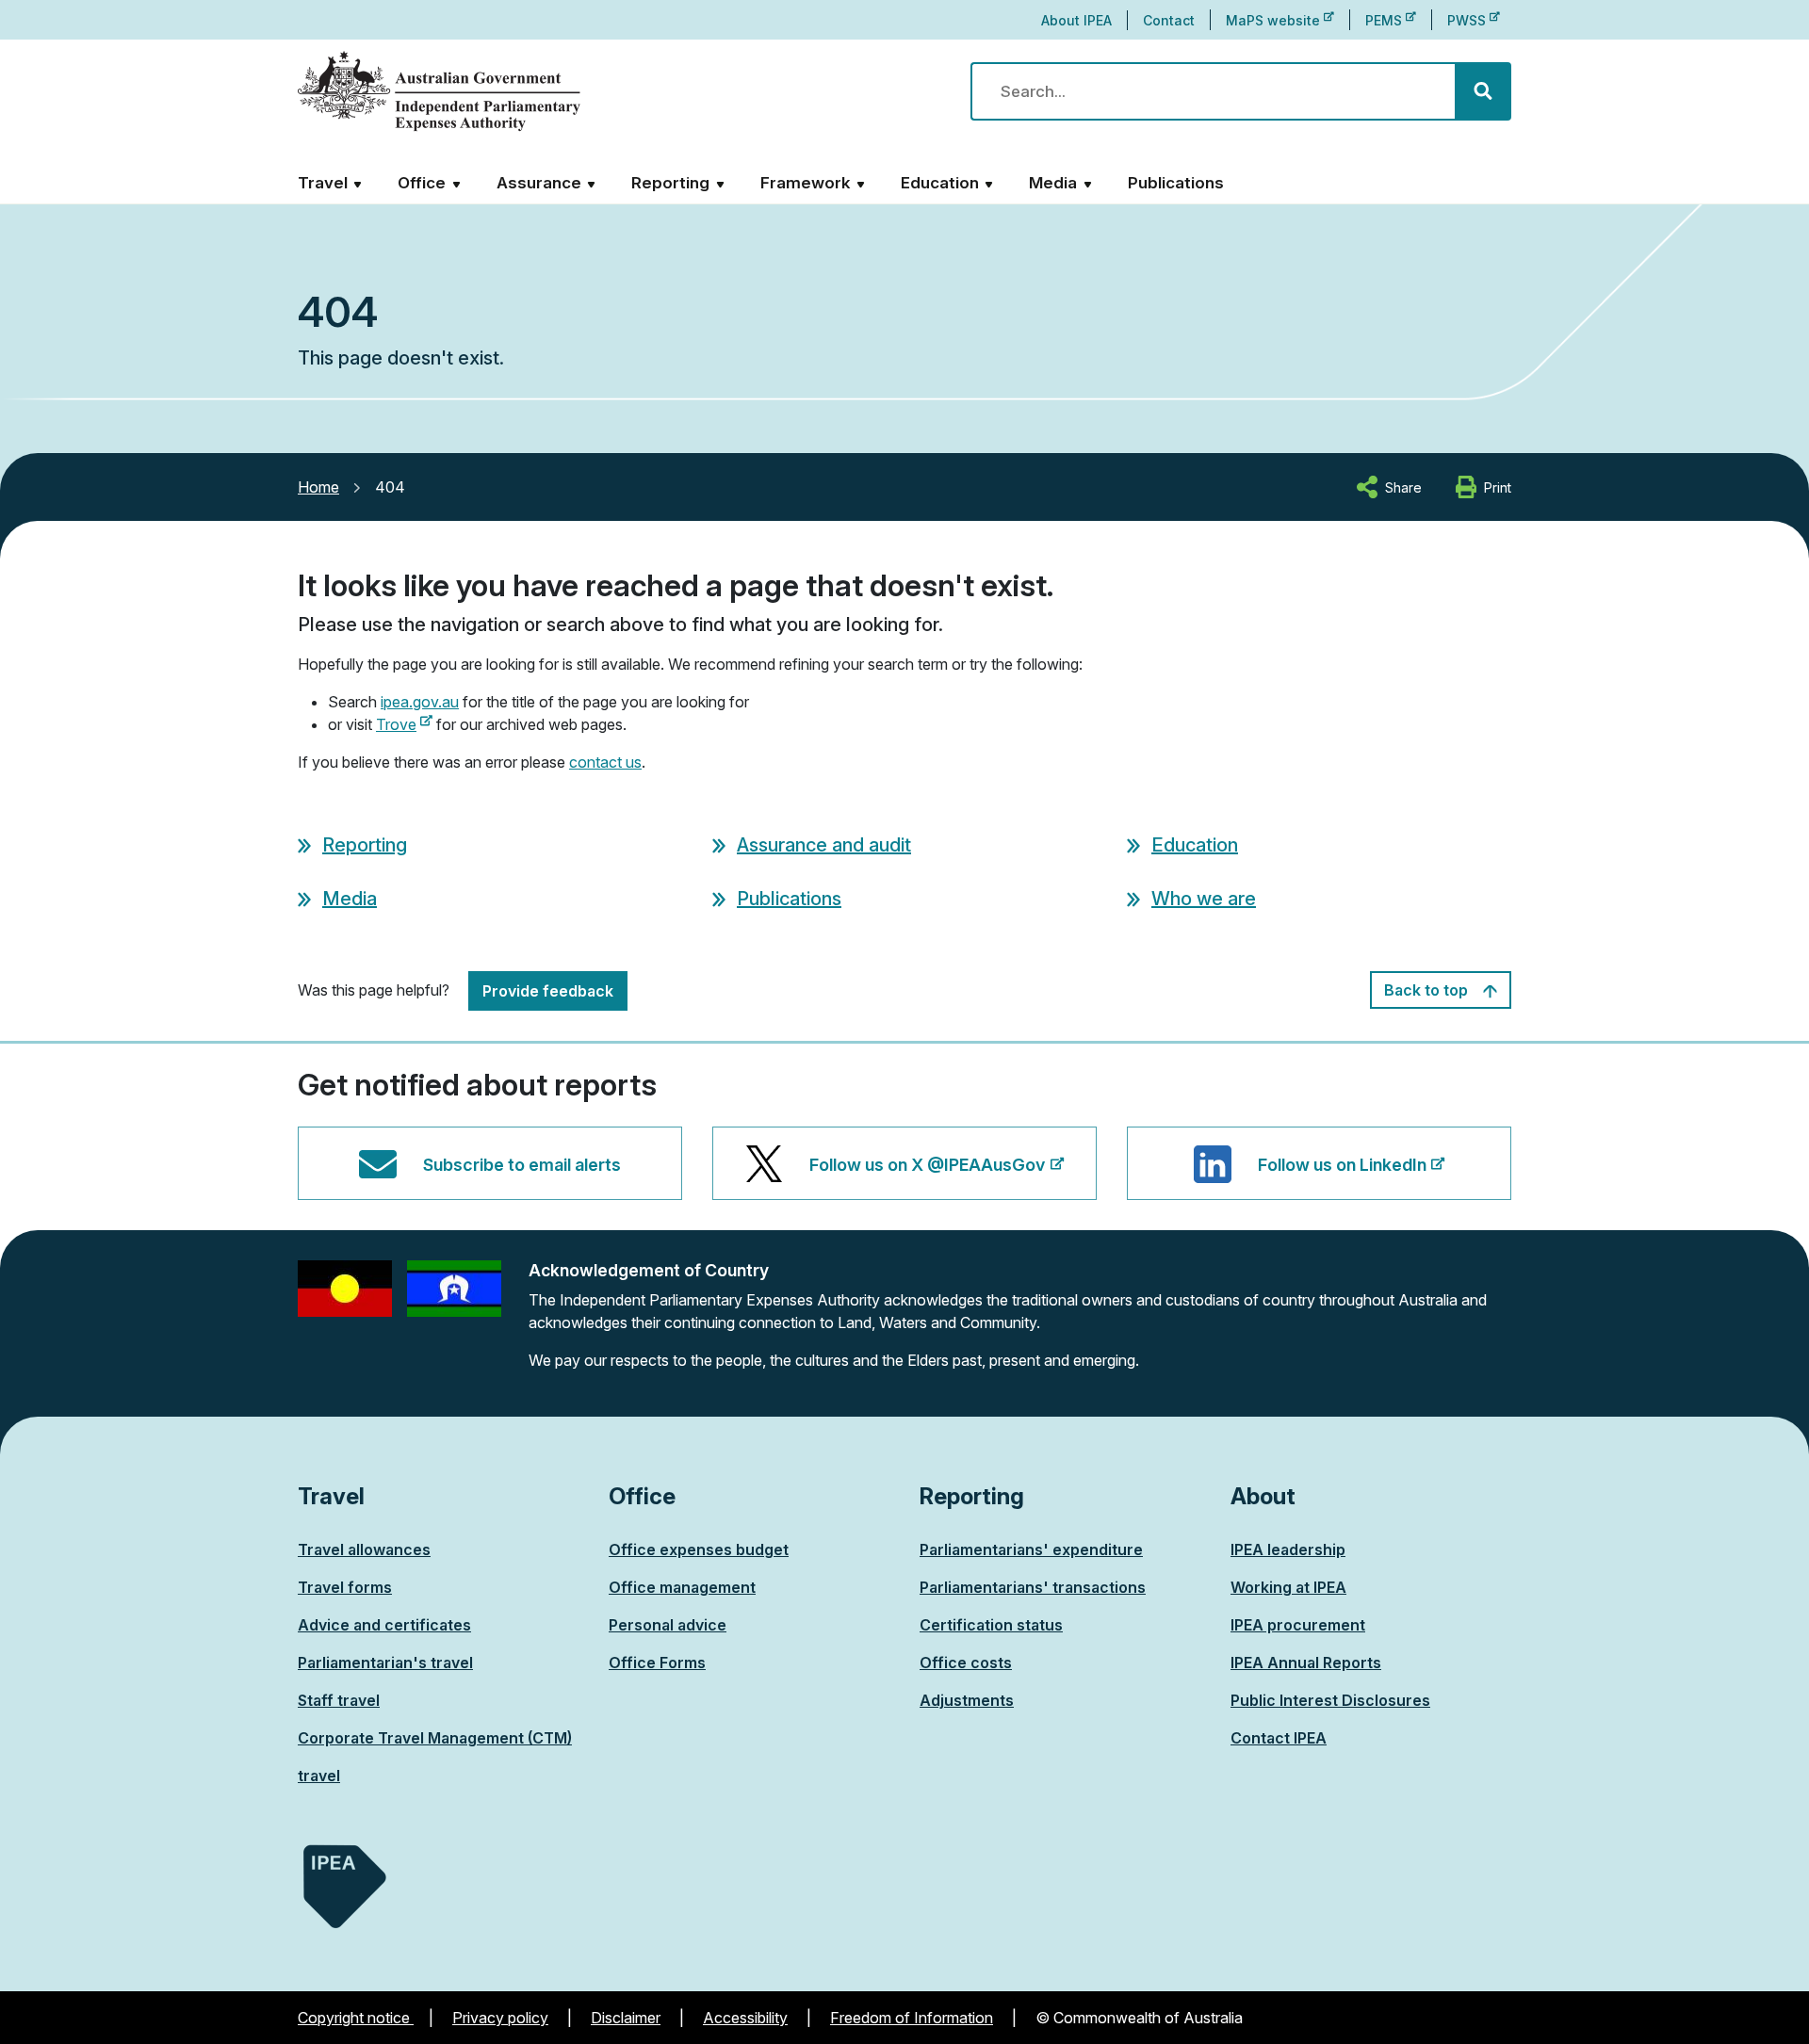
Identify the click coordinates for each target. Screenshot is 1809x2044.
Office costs (966, 1663)
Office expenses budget (699, 1549)
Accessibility (745, 2018)
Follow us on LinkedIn (1342, 1177)
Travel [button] (323, 183)
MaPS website (1280, 20)
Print (1498, 487)
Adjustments (967, 1700)
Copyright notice (356, 2018)
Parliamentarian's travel (385, 1663)
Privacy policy (500, 2018)
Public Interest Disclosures (1330, 1700)
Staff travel (339, 1700)
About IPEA (1076, 20)
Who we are (1204, 899)
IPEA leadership (1288, 1549)
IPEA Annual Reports (1306, 1663)
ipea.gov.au (420, 702)
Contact (1169, 20)
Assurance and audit (824, 845)
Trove (404, 724)
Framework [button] (806, 183)
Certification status (991, 1625)
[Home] (439, 92)
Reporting (365, 845)
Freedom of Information (912, 2018)
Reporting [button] (670, 183)
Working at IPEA (1288, 1587)
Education (1195, 845)
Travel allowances (364, 1549)
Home (318, 487)
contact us (605, 762)
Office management (682, 1587)
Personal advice (668, 1625)
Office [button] (422, 183)
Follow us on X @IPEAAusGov (927, 1177)
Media (350, 899)
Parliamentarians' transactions (1033, 1587)
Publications (1176, 183)
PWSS (1474, 20)
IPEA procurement (1298, 1625)
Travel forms (345, 1587)
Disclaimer (626, 2018)
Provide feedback (548, 991)
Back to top (1428, 990)
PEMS (1391, 20)
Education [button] (940, 183)
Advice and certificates (384, 1625)
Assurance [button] (539, 183)
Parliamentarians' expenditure (1031, 1549)
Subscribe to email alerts (522, 1165)
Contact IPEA (1279, 1738)
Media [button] (1053, 183)
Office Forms (657, 1663)
